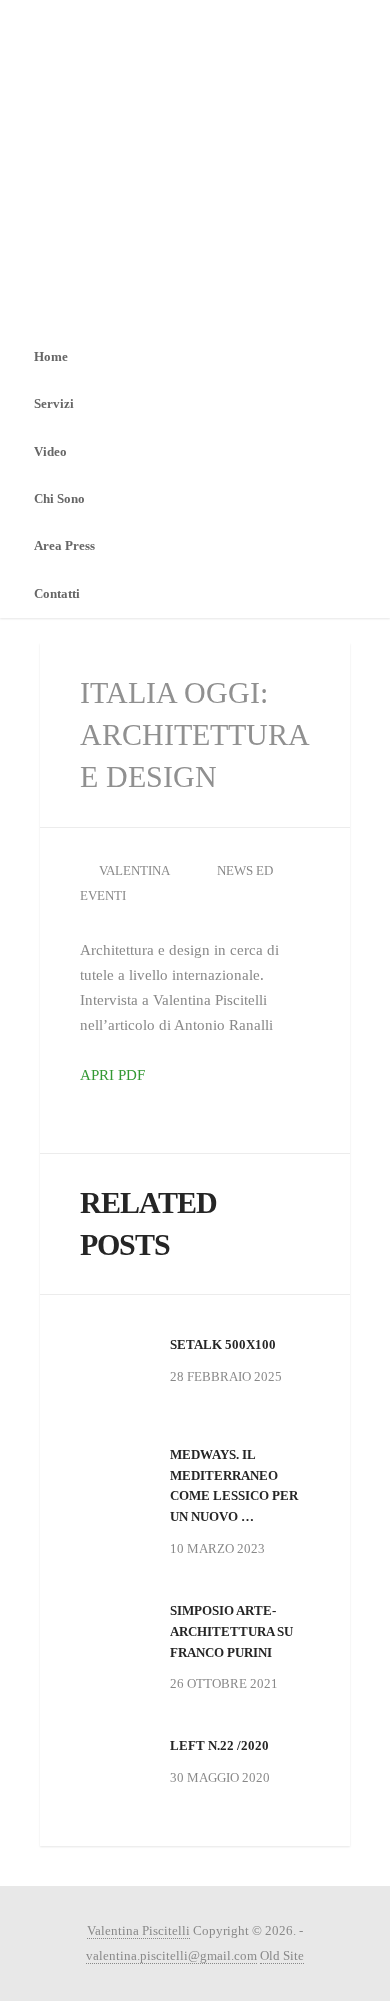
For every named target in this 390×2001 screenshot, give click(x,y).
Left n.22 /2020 (219, 1745)
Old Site (282, 1955)
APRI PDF (112, 1075)
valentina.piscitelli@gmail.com (171, 1955)
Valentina (134, 870)
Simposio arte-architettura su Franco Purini (231, 1631)
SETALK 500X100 (223, 1344)
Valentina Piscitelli (138, 1930)
